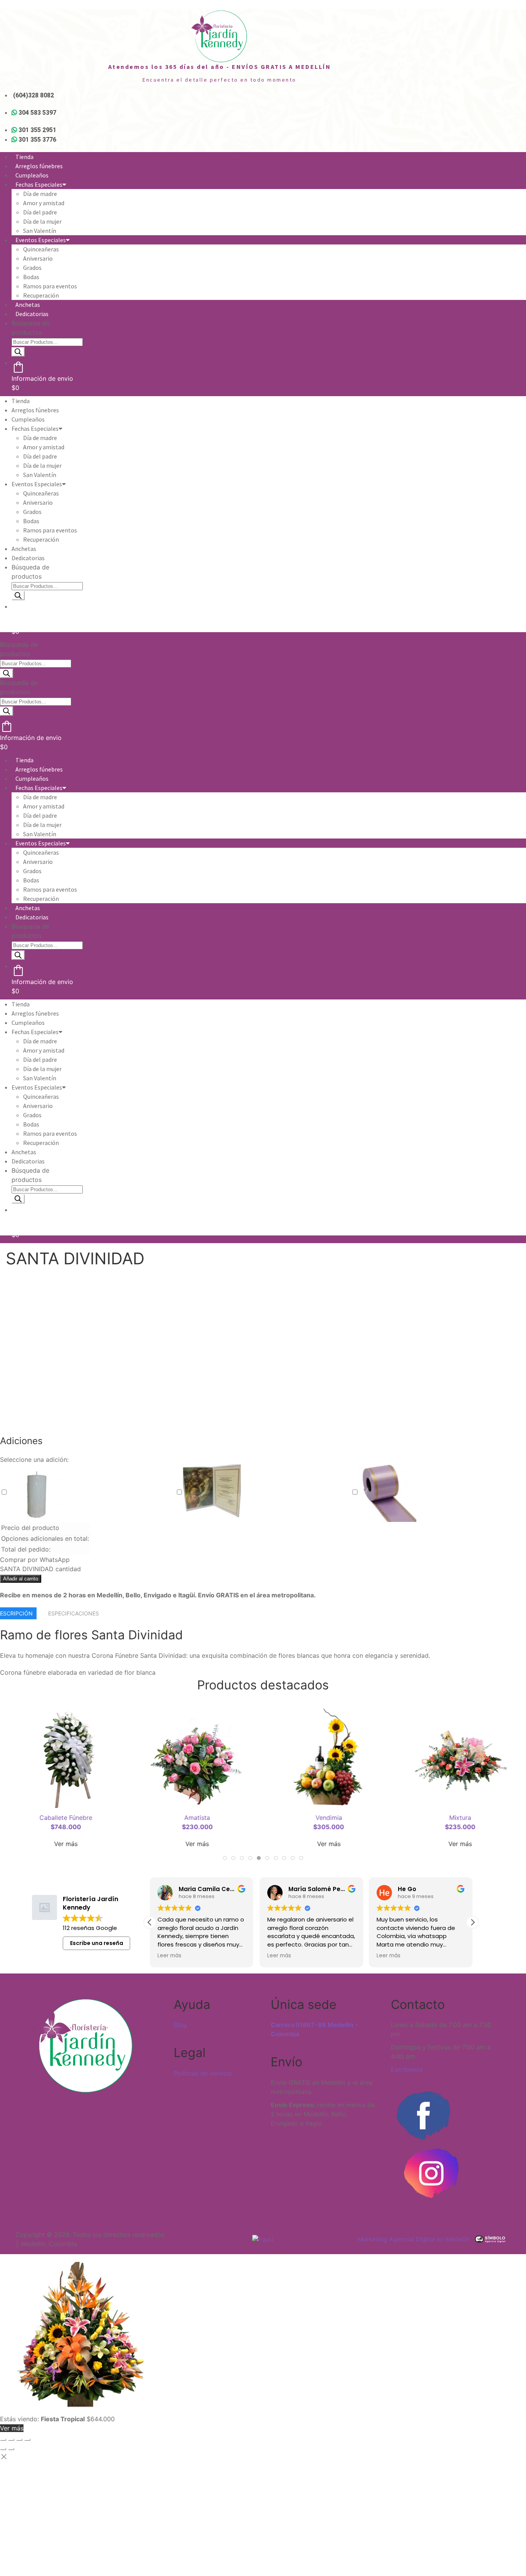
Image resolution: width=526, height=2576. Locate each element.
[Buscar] (18, 352)
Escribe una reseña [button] (97, 1943)
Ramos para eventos (50, 286)
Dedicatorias (32, 314)
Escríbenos (407, 2069)
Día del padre (40, 212)
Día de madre (40, 194)
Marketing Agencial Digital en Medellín (414, 2239)
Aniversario (38, 258)
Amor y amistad (44, 203)
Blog (180, 2025)
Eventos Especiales (41, 240)
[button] (472, 1922)
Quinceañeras (41, 249)
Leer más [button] (169, 1956)
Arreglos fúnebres (39, 166)
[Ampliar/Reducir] (3, 2440)
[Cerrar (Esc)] (27, 2440)
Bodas (31, 277)
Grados (32, 268)
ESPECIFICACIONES (74, 1613)
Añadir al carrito (21, 1579)
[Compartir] (19, 2440)
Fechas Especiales (39, 184)
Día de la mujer (42, 221)
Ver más (66, 1844)
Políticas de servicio (203, 2073)
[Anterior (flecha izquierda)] (3, 2449)
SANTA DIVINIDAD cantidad (40, 1569)
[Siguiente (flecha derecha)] (11, 2449)
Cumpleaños (32, 175)
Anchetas (28, 305)
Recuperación (41, 295)
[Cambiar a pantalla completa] (11, 2440)
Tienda (24, 157)
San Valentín (40, 231)
